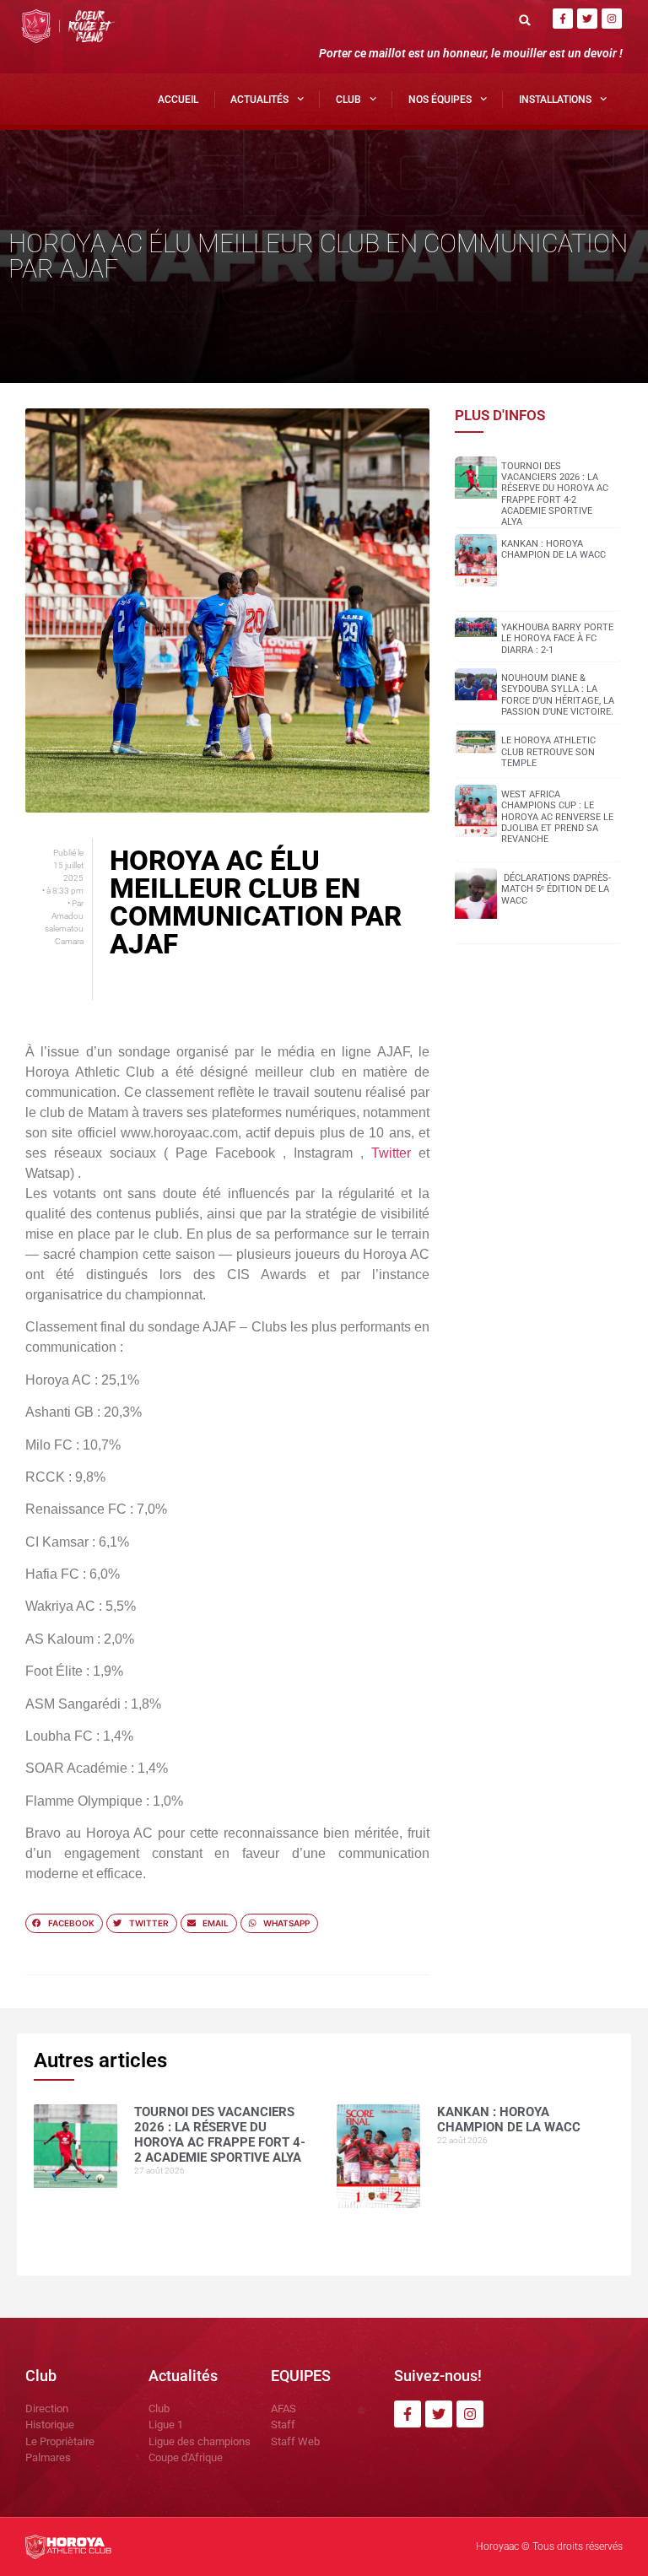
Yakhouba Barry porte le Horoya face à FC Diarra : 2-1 (557, 638)
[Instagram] (612, 19)
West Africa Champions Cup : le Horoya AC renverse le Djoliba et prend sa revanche (557, 817)
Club (348, 100)
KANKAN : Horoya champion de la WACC (553, 549)
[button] (525, 20)
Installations (555, 100)
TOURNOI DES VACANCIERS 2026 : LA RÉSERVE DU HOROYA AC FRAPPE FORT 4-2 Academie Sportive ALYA (555, 494)
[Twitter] (587, 19)
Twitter (391, 1153)
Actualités (259, 100)
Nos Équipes (440, 100)
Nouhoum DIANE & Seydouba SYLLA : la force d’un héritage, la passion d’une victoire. (558, 695)
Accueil (178, 100)
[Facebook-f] (563, 19)
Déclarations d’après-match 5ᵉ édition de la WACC (556, 889)
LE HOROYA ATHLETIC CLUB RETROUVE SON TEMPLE (548, 751)
